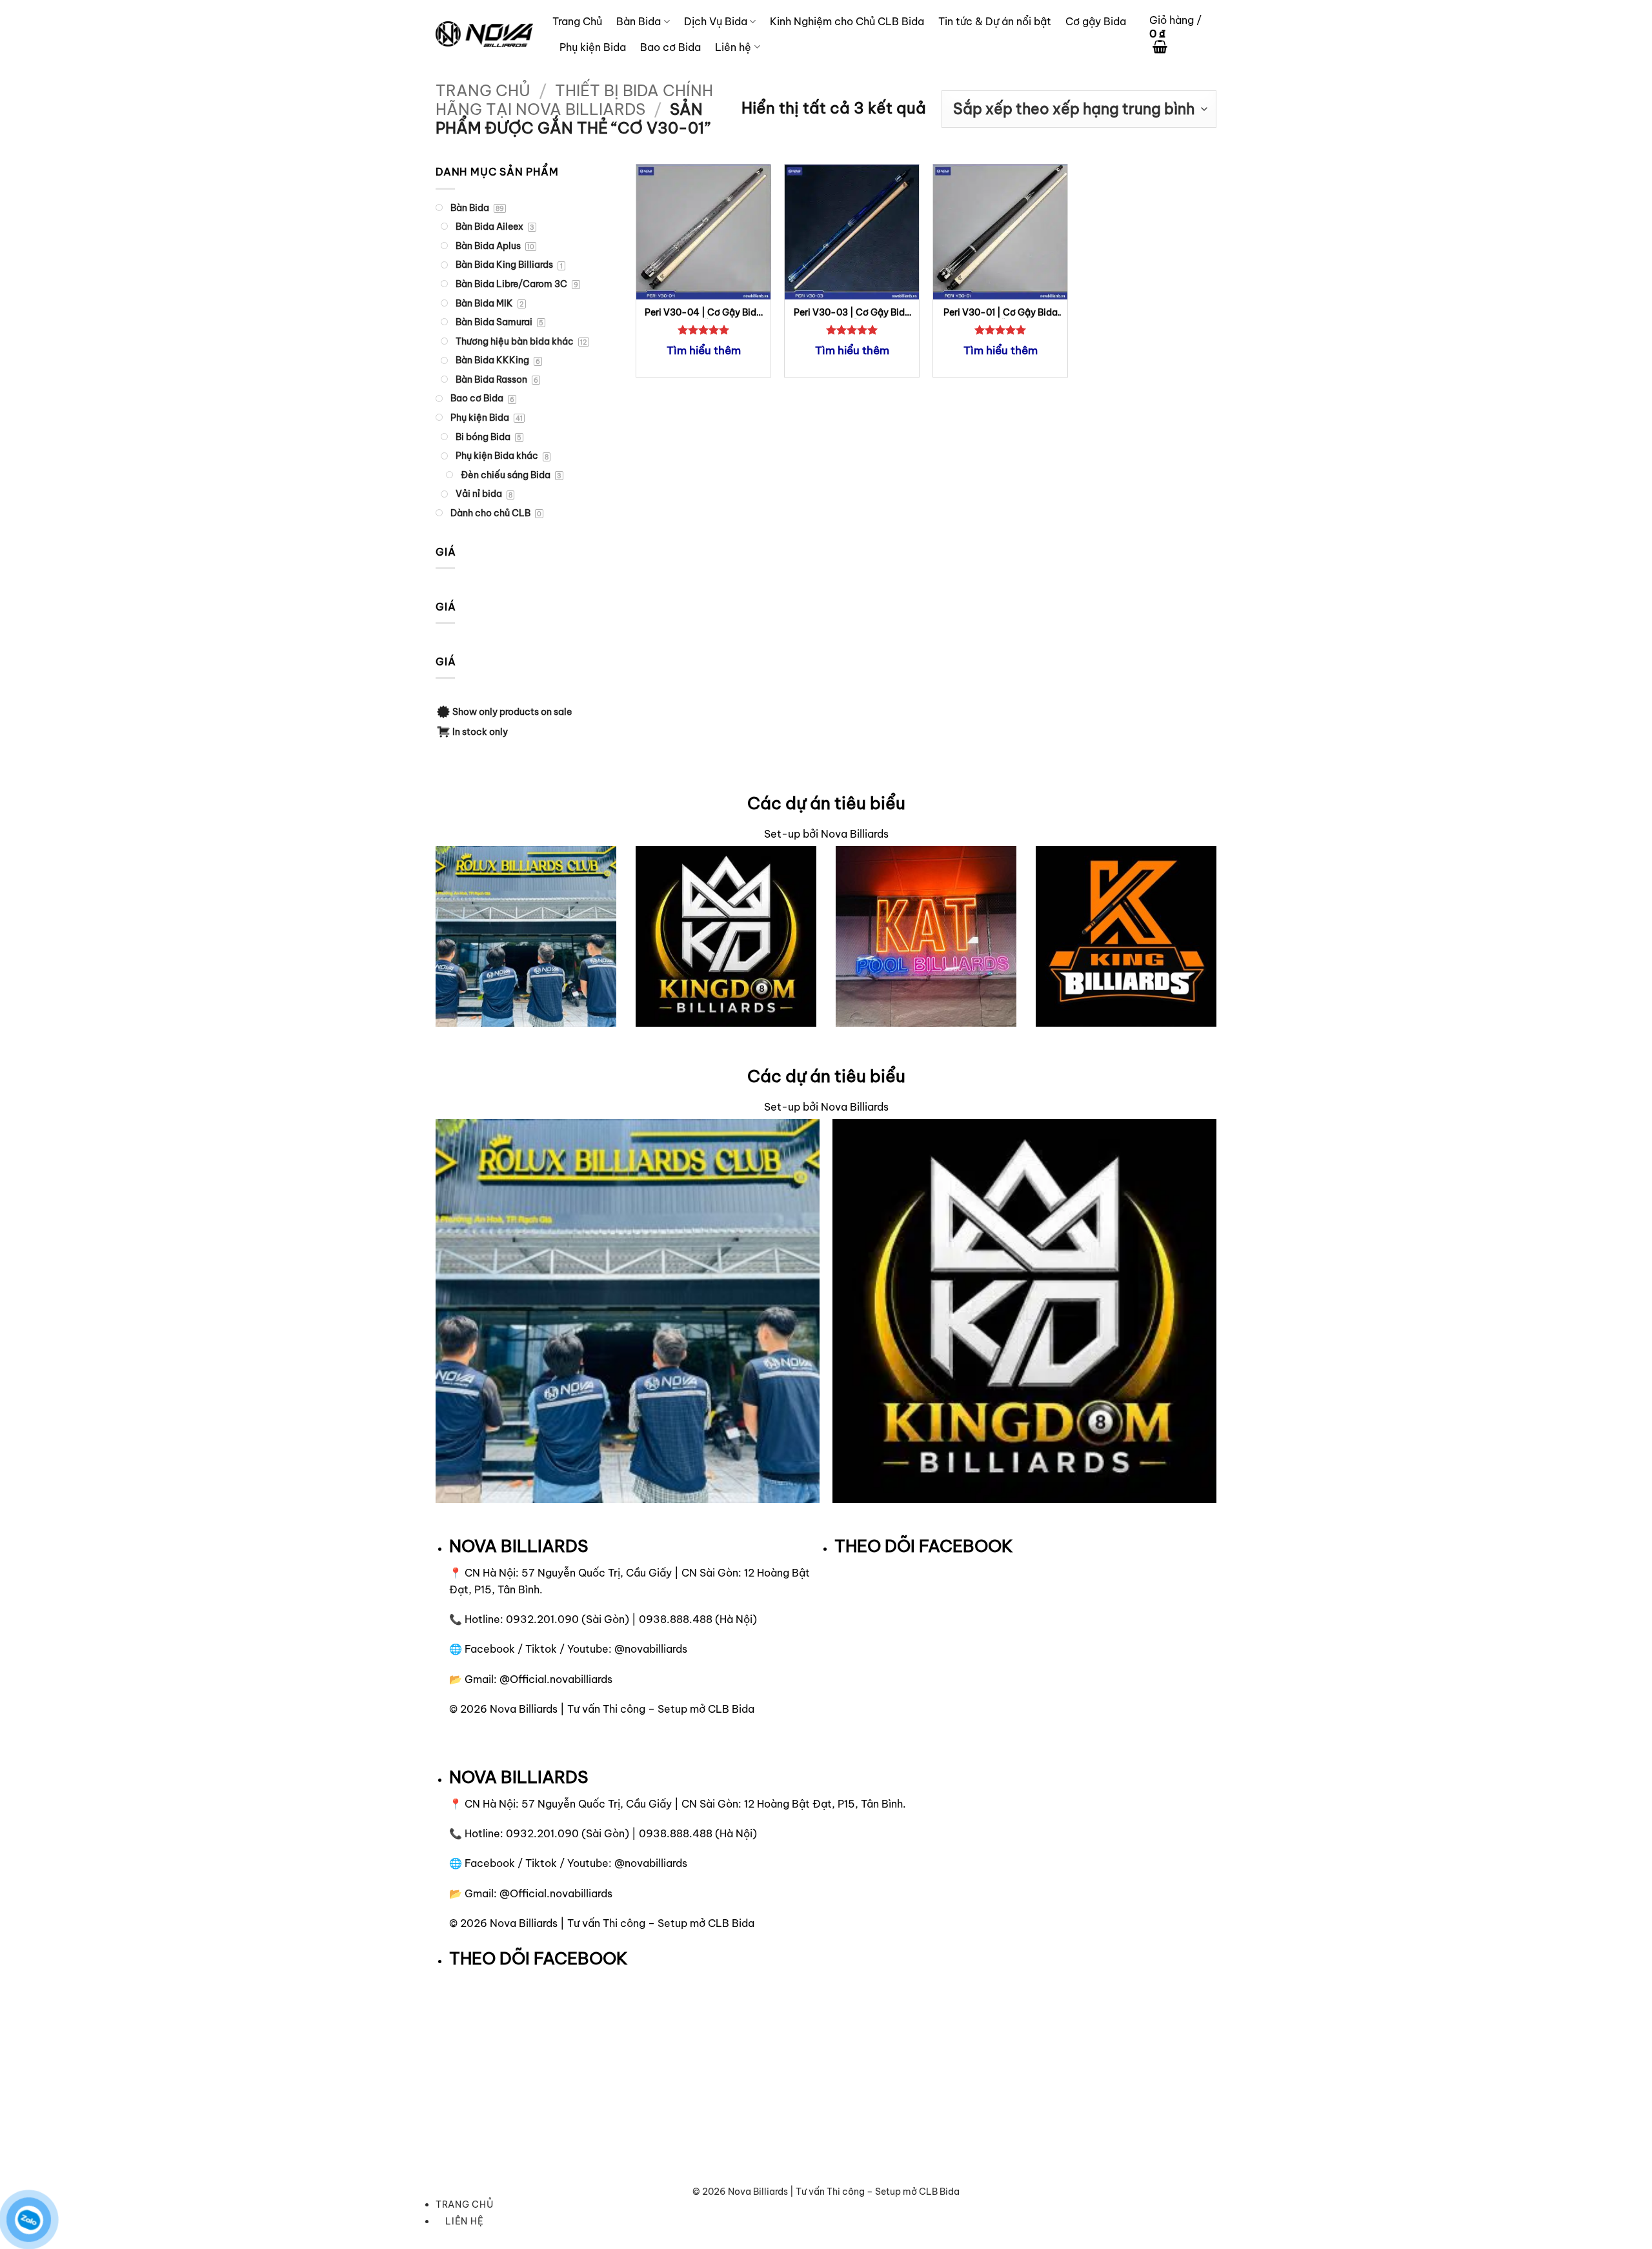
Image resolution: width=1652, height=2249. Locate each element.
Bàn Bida (639, 21)
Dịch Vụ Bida (716, 21)
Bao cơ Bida (670, 47)
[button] (1183, 35)
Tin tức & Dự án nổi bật (995, 21)
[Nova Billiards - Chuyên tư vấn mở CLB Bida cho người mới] (484, 34)
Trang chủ (483, 90)
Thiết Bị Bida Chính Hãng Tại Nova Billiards (574, 100)
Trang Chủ (577, 21)
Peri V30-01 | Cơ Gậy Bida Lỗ (1001, 313)
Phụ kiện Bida (593, 47)
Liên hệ (733, 47)
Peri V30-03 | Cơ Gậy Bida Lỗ (852, 313)
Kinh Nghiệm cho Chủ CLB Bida (847, 21)
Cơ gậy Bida (1096, 21)
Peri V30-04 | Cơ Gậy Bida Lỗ (703, 313)
